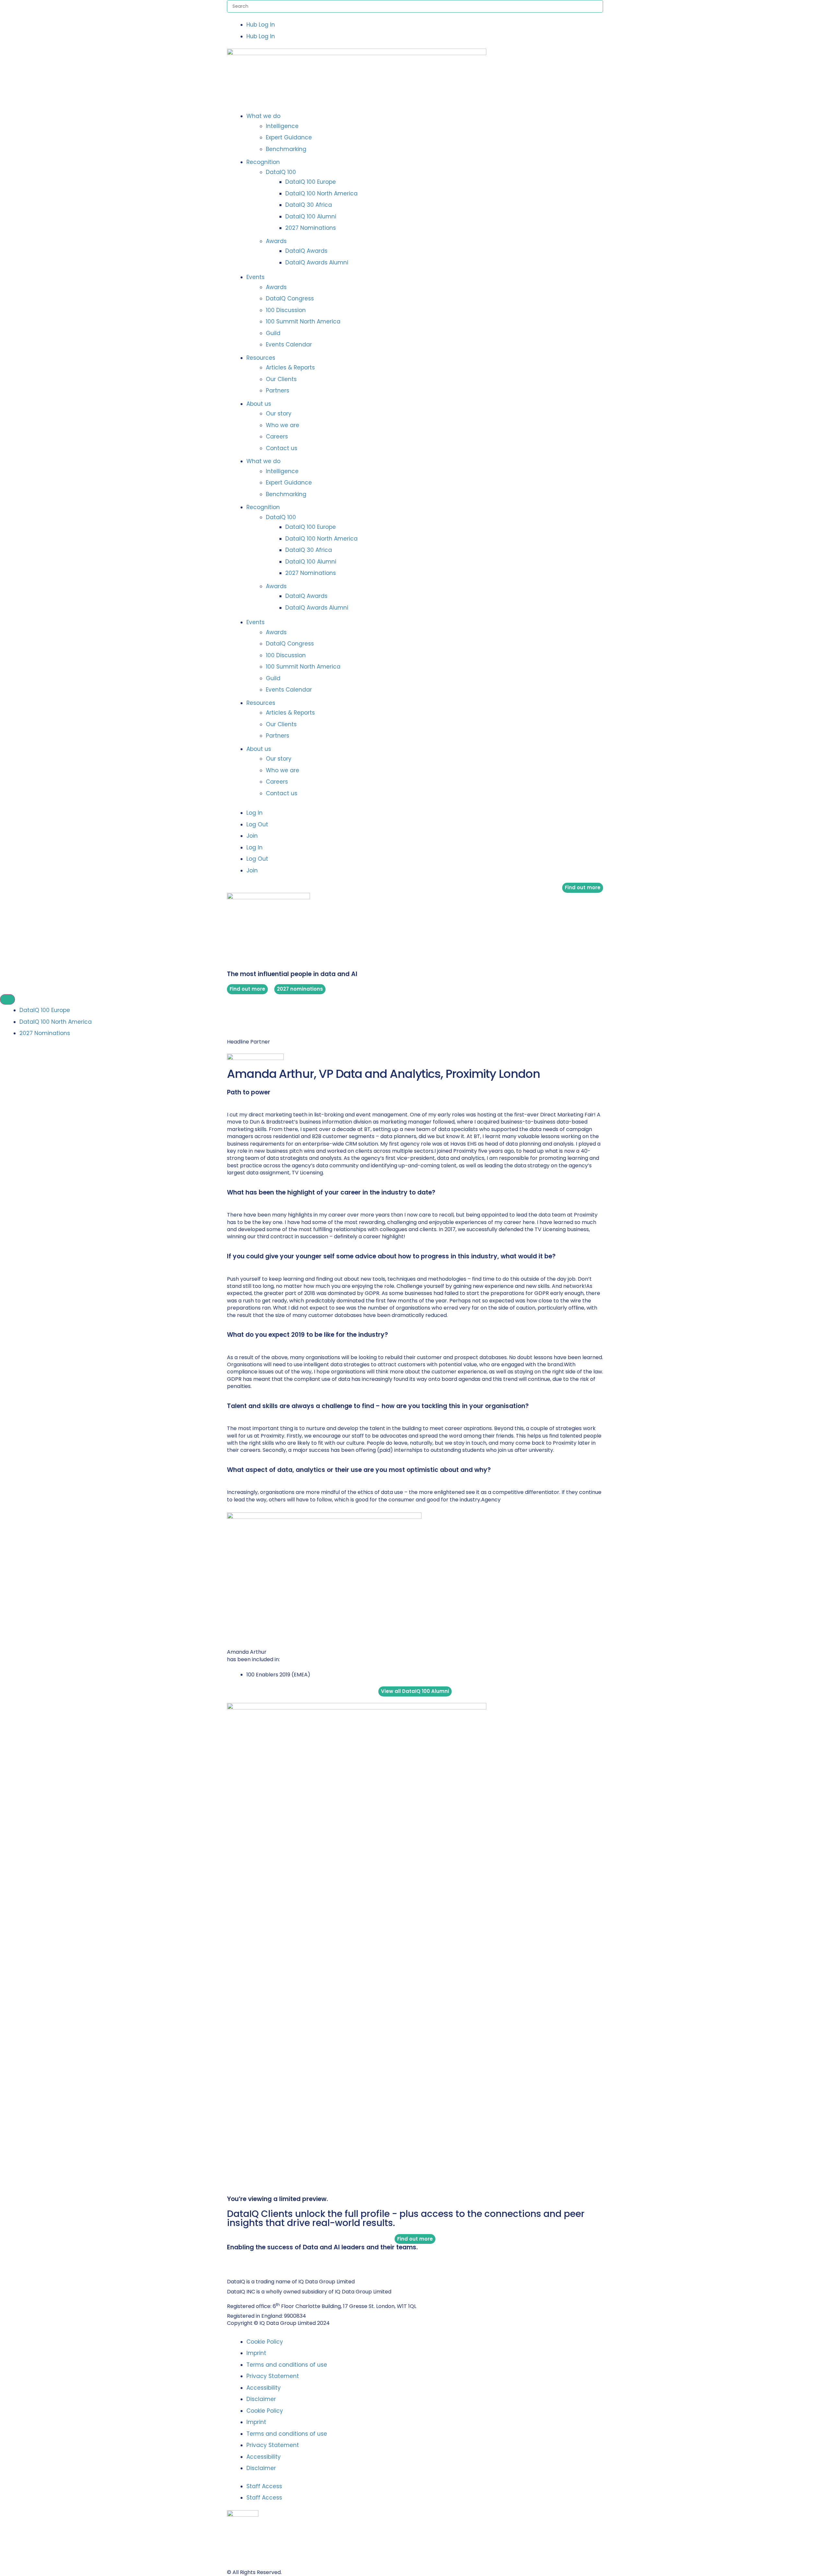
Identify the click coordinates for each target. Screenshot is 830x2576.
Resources (261, 358)
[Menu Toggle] (7, 1000)
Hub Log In (261, 25)
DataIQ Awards (306, 251)
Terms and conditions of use (287, 2365)
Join (252, 836)
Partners (278, 390)
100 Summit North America (303, 321)
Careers (277, 437)
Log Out (257, 824)
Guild (273, 333)
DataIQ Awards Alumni (317, 262)
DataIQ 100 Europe (311, 182)
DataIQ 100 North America (321, 193)
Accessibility (264, 2388)
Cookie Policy (265, 2342)
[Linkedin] (230, 2261)
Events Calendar (289, 344)
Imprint (256, 2353)
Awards (276, 241)
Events (255, 277)
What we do (263, 116)
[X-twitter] (237, 2261)
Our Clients (281, 379)
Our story (279, 414)
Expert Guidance (289, 137)
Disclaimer (261, 2399)
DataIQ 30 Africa (309, 205)
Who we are (283, 425)
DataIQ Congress (290, 298)
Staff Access (264, 2486)
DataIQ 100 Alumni (311, 216)
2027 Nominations (311, 228)
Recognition (263, 162)
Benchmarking (286, 149)
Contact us (282, 448)
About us (259, 404)
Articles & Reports (290, 367)
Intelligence (282, 126)
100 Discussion (286, 310)
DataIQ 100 (281, 172)
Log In (255, 813)
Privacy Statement (273, 2376)
